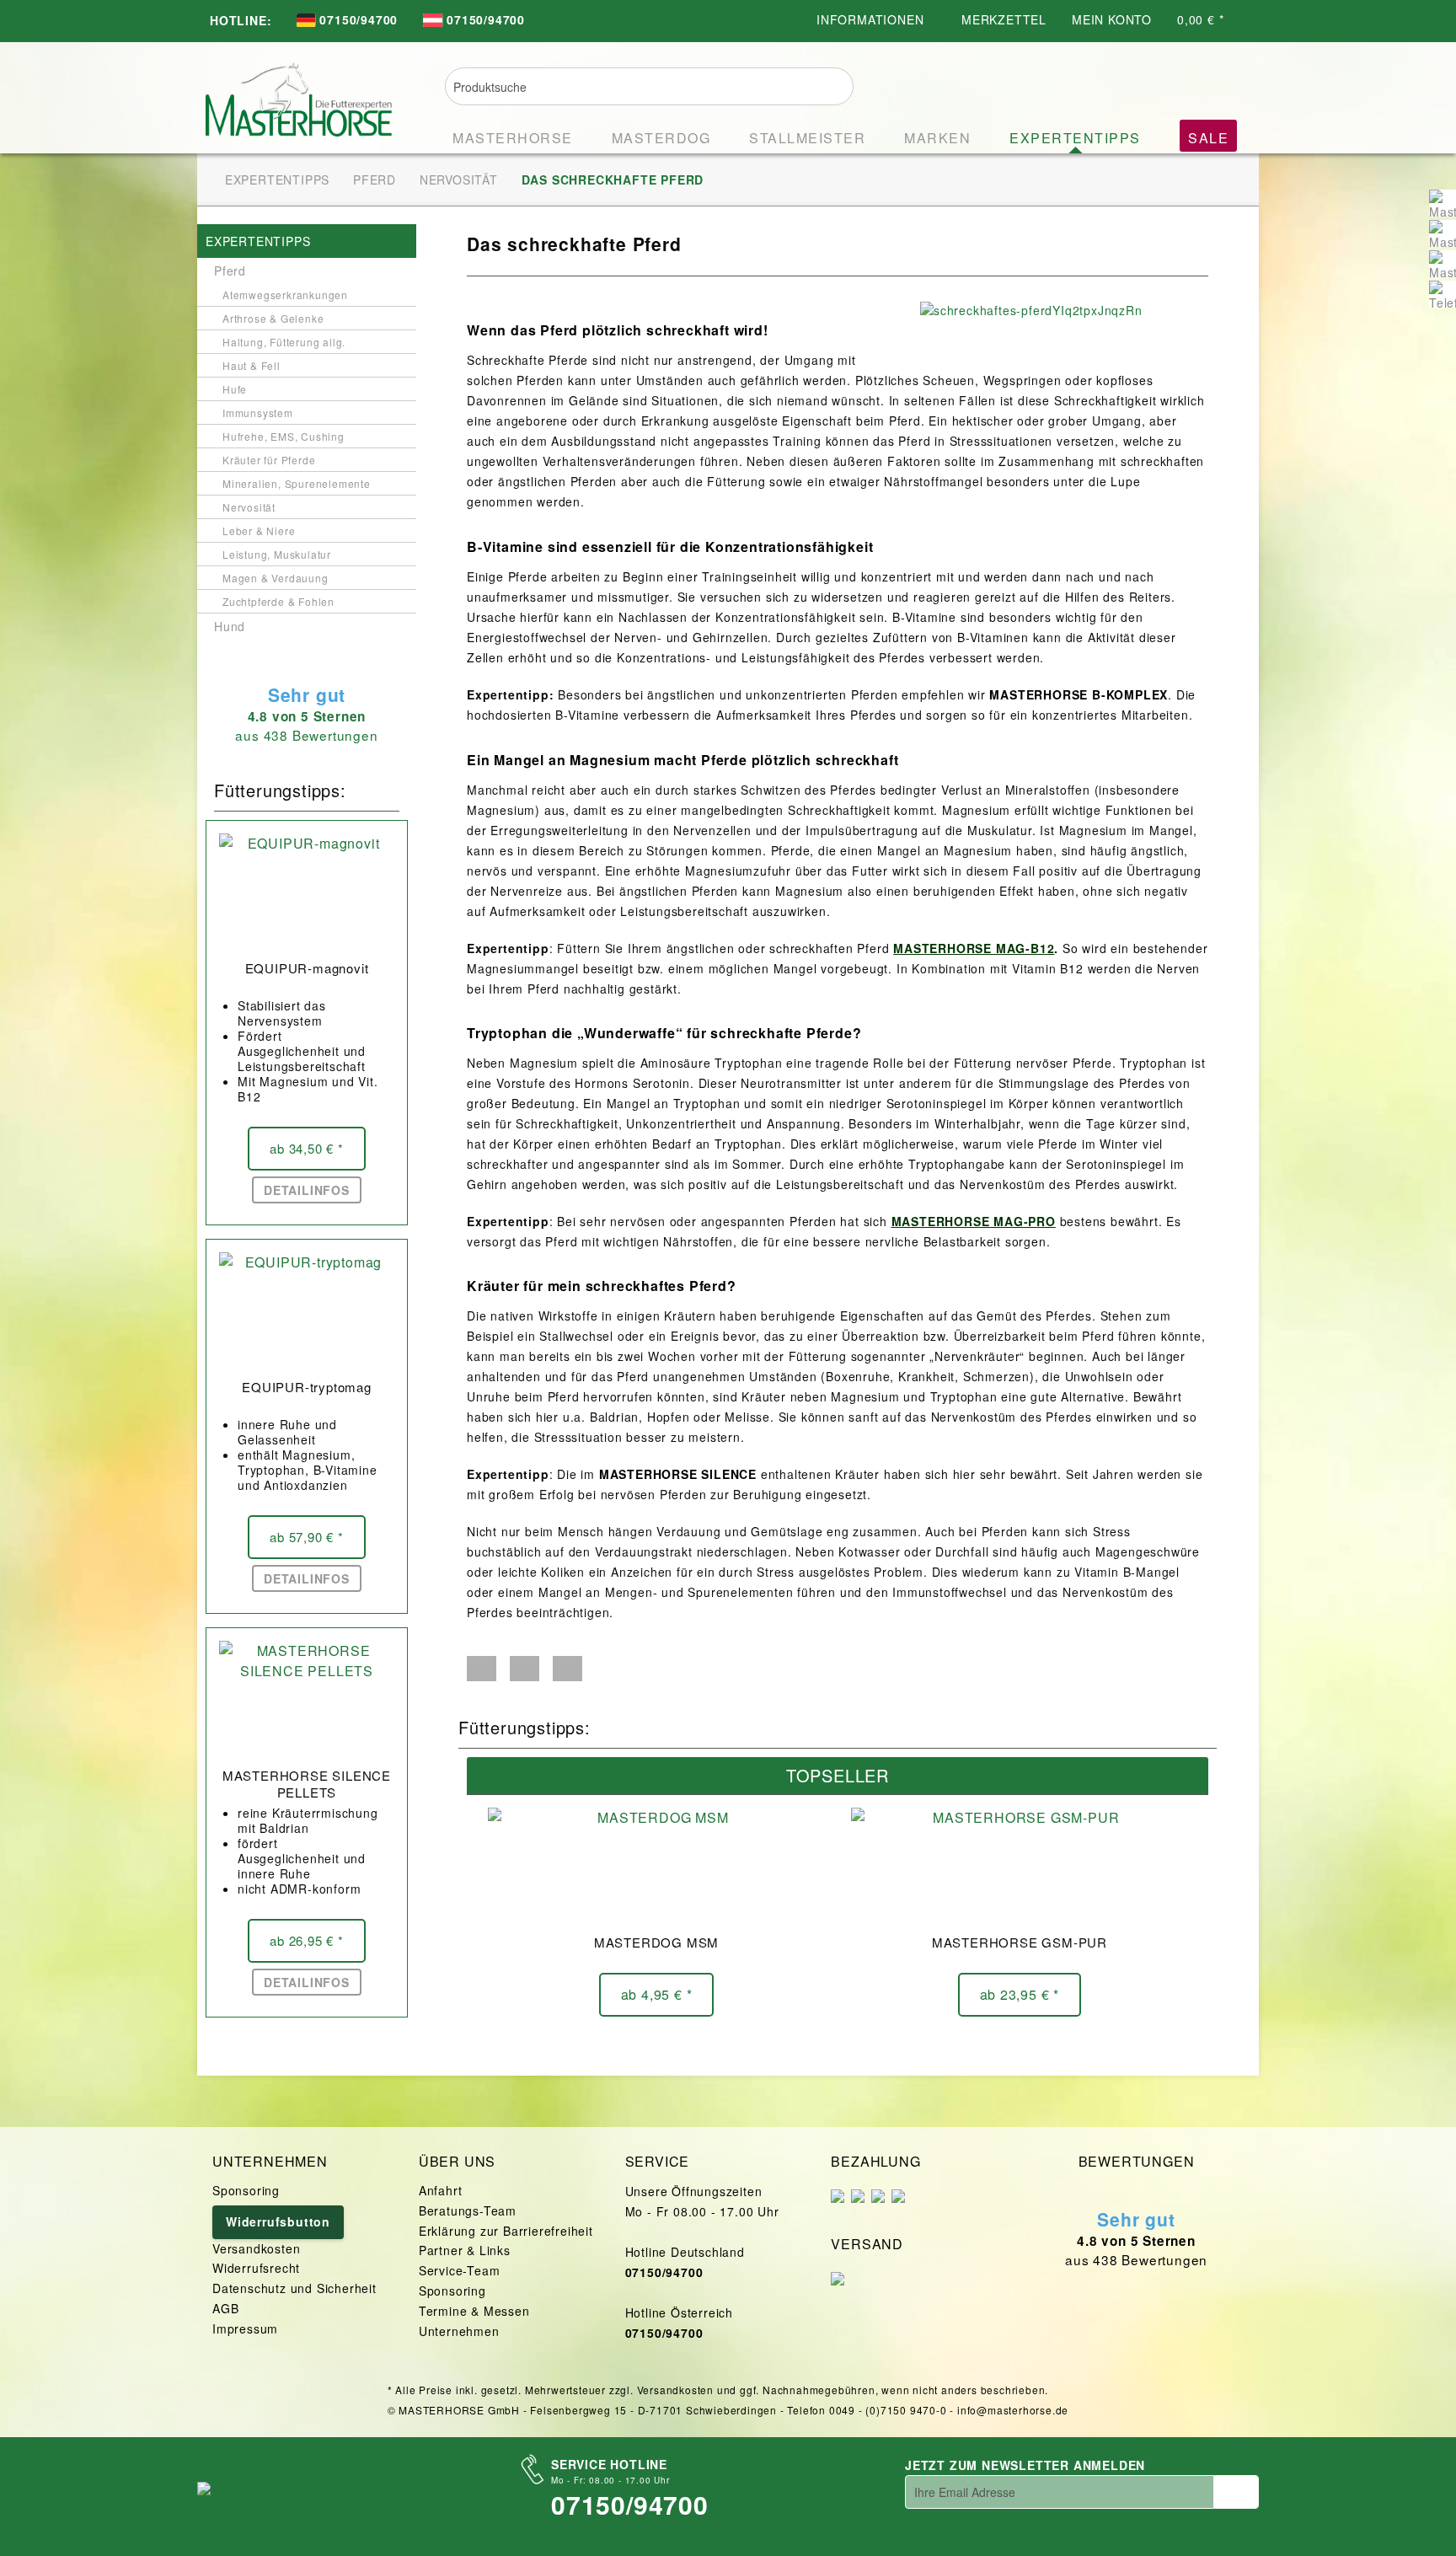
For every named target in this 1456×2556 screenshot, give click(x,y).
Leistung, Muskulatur (277, 554)
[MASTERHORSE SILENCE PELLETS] (307, 1700)
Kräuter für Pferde (269, 460)
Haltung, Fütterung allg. (284, 342)
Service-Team (460, 2270)
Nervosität (249, 507)
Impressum (245, 2328)
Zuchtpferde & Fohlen (278, 601)
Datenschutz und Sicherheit (294, 2288)
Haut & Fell (252, 365)
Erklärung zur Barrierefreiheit (506, 2231)
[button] (482, 1669)
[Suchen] (830, 84)
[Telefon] (1443, 294)
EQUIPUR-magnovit (307, 968)
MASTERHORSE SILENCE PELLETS (307, 1784)
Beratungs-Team (468, 2210)
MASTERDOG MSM (656, 1942)
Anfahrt (441, 2190)
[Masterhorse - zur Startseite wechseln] (299, 94)
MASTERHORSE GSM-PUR (1020, 1942)
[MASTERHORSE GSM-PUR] (1020, 1867)
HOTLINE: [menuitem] (241, 20)
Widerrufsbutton (278, 2221)
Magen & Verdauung (276, 578)
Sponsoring (246, 2190)
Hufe (235, 389)
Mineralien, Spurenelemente (297, 483)
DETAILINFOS (307, 1190)
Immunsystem (258, 413)
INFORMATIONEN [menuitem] (872, 19)
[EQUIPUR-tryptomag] (307, 1311)
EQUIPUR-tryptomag (307, 1387)
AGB (225, 2308)
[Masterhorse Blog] (1443, 264)
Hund (230, 626)
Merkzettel (1004, 19)
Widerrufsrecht (256, 2268)
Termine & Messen (474, 2311)
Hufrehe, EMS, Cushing (284, 436)
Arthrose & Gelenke (273, 318)
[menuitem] (347, 21)
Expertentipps (258, 241)
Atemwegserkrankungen (285, 295)
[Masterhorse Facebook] (1443, 203)
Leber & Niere (259, 530)
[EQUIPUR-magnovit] (307, 892)
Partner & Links (465, 2250)
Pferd (230, 271)
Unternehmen (459, 2331)
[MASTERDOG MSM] (656, 1867)
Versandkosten (256, 2248)
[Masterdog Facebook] (1443, 233)
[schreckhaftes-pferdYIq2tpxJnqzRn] (1060, 310)
